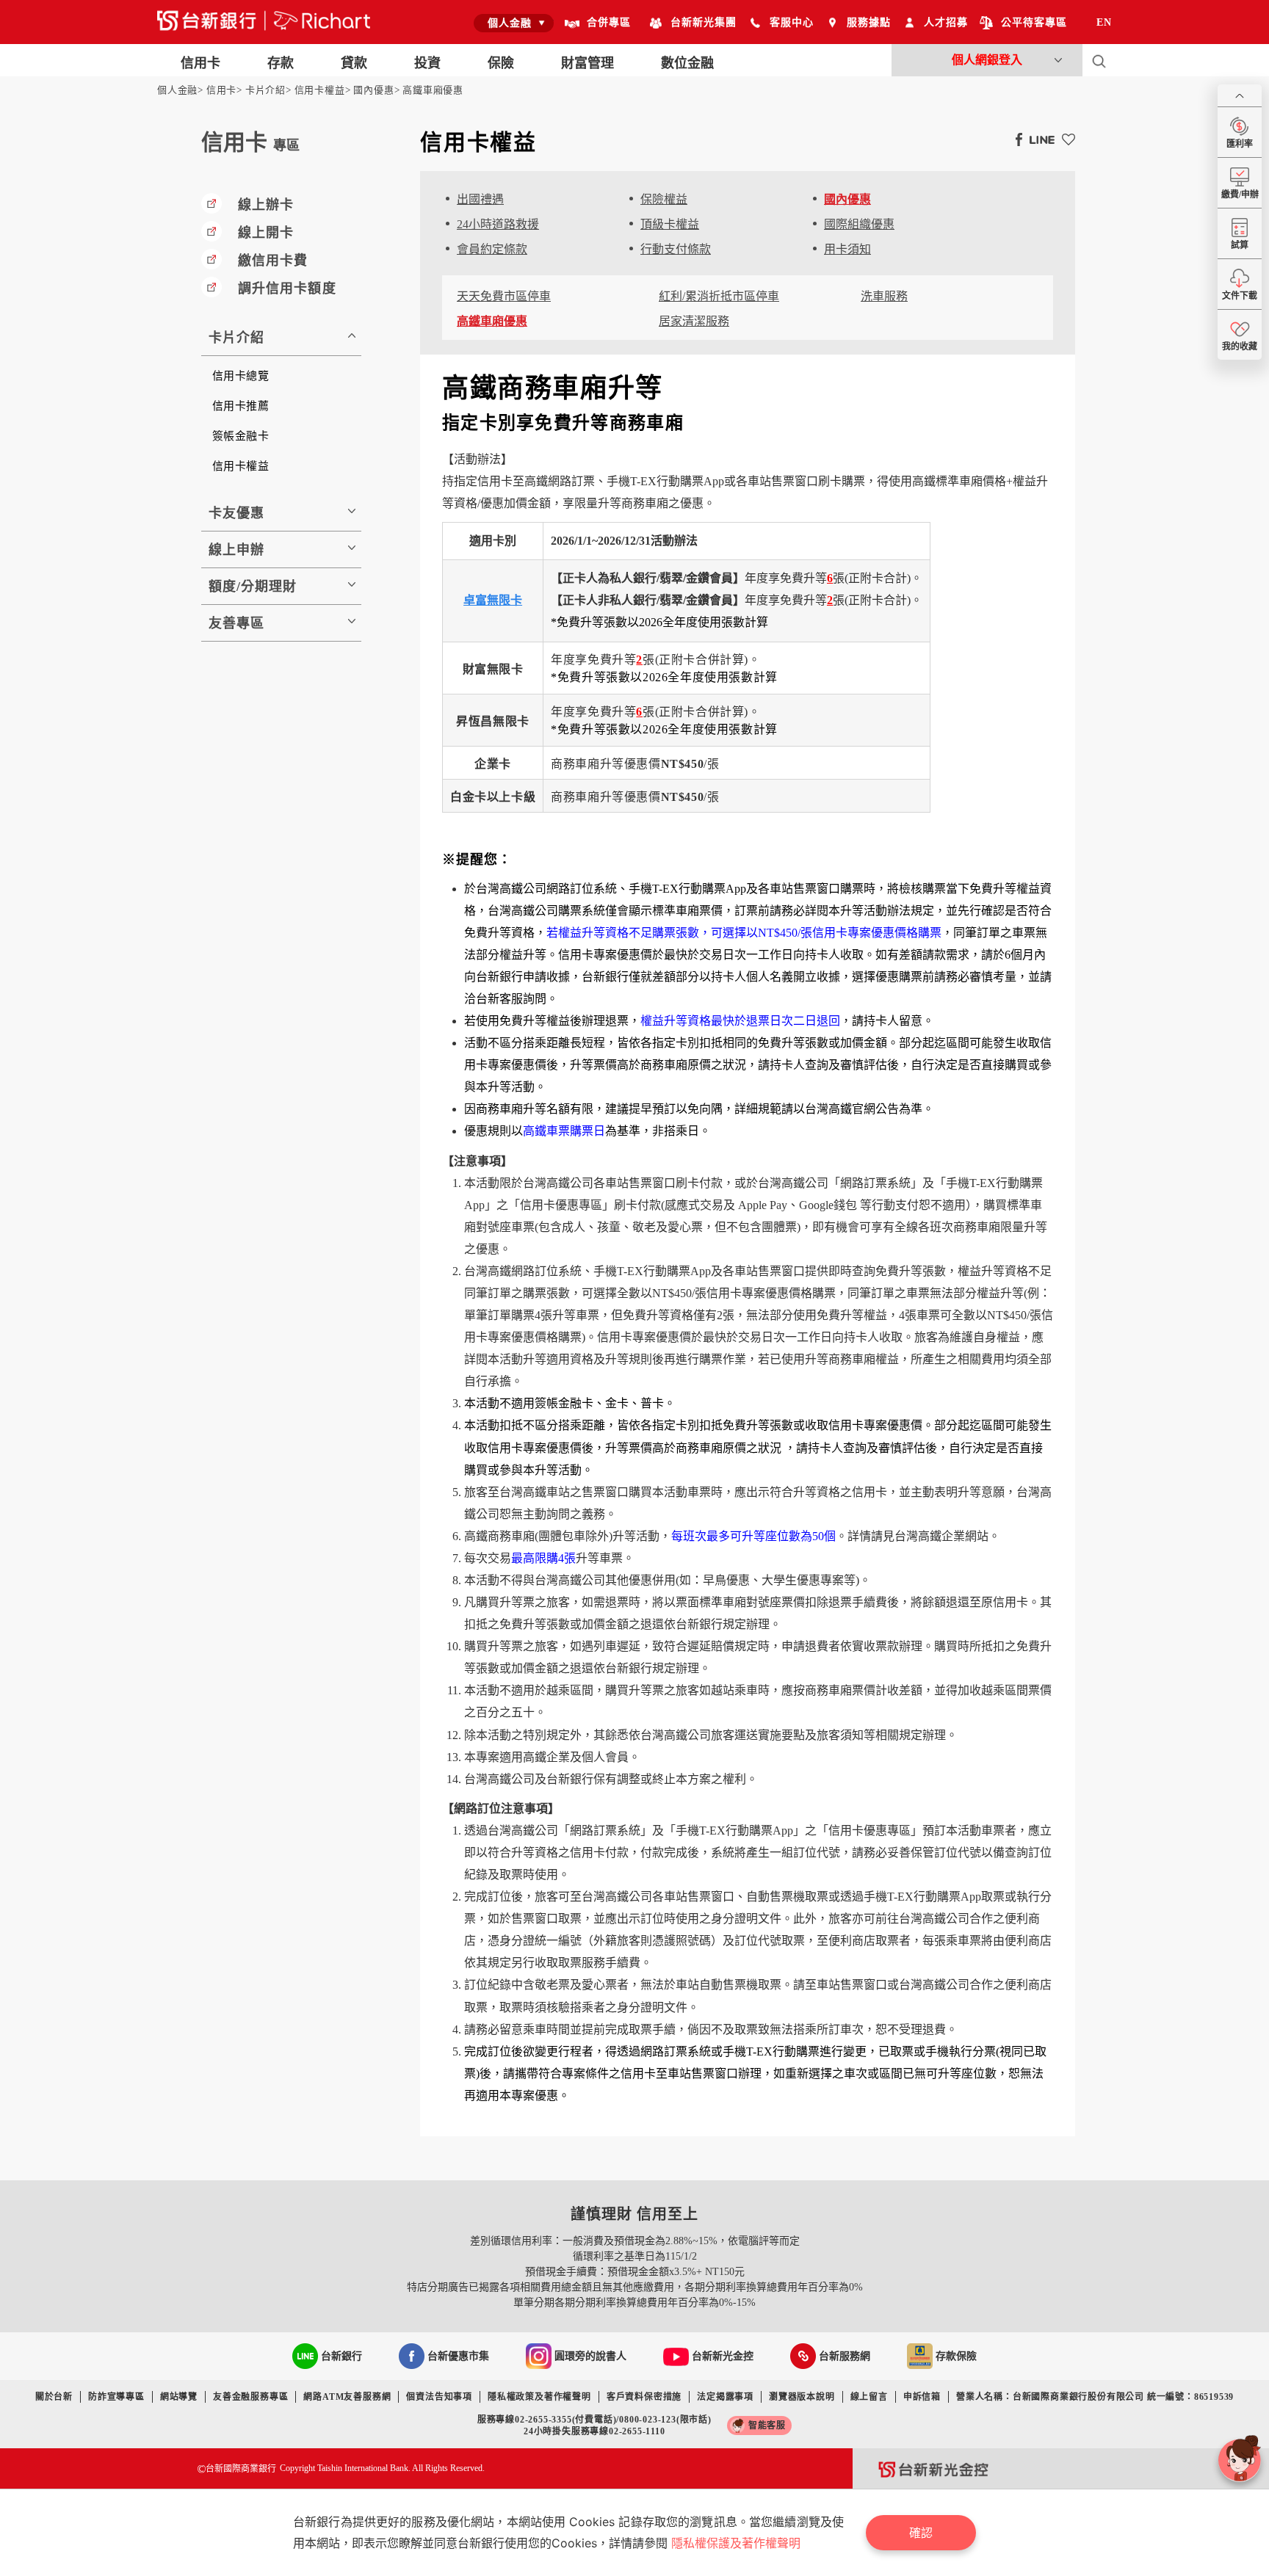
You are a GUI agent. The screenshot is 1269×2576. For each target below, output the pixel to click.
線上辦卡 (266, 205)
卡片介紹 (265, 90)
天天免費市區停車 (504, 296)
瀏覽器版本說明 (802, 2397)
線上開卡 (266, 233)
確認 (921, 2533)
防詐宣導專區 (116, 2397)
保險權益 (664, 199)
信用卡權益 (320, 90)
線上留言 (869, 2397)
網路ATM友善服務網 (347, 2397)
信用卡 (221, 90)
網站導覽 (179, 2397)
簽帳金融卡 (241, 436)
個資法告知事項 (439, 2397)
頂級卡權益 (670, 224)
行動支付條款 (676, 249)
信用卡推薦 (241, 406)
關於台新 (54, 2397)
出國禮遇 (480, 199)
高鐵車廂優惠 (433, 90)
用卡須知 (847, 249)
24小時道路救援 (498, 224)
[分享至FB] (1015, 139)
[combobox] (514, 23)
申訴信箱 (922, 2397)
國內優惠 (373, 90)
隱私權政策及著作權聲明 (539, 2397)
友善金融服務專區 (250, 2397)
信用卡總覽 (241, 376)
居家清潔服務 (694, 321)
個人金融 (177, 90)
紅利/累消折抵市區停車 (719, 296)
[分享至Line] (1038, 139)
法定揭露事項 (725, 2397)
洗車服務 (884, 296)
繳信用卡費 (273, 261)
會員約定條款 (492, 249)
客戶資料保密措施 (644, 2397)
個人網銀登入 (987, 60)
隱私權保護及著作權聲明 (736, 2543)
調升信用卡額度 (287, 289)
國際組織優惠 (859, 224)
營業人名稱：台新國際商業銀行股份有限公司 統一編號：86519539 (1095, 2397)
